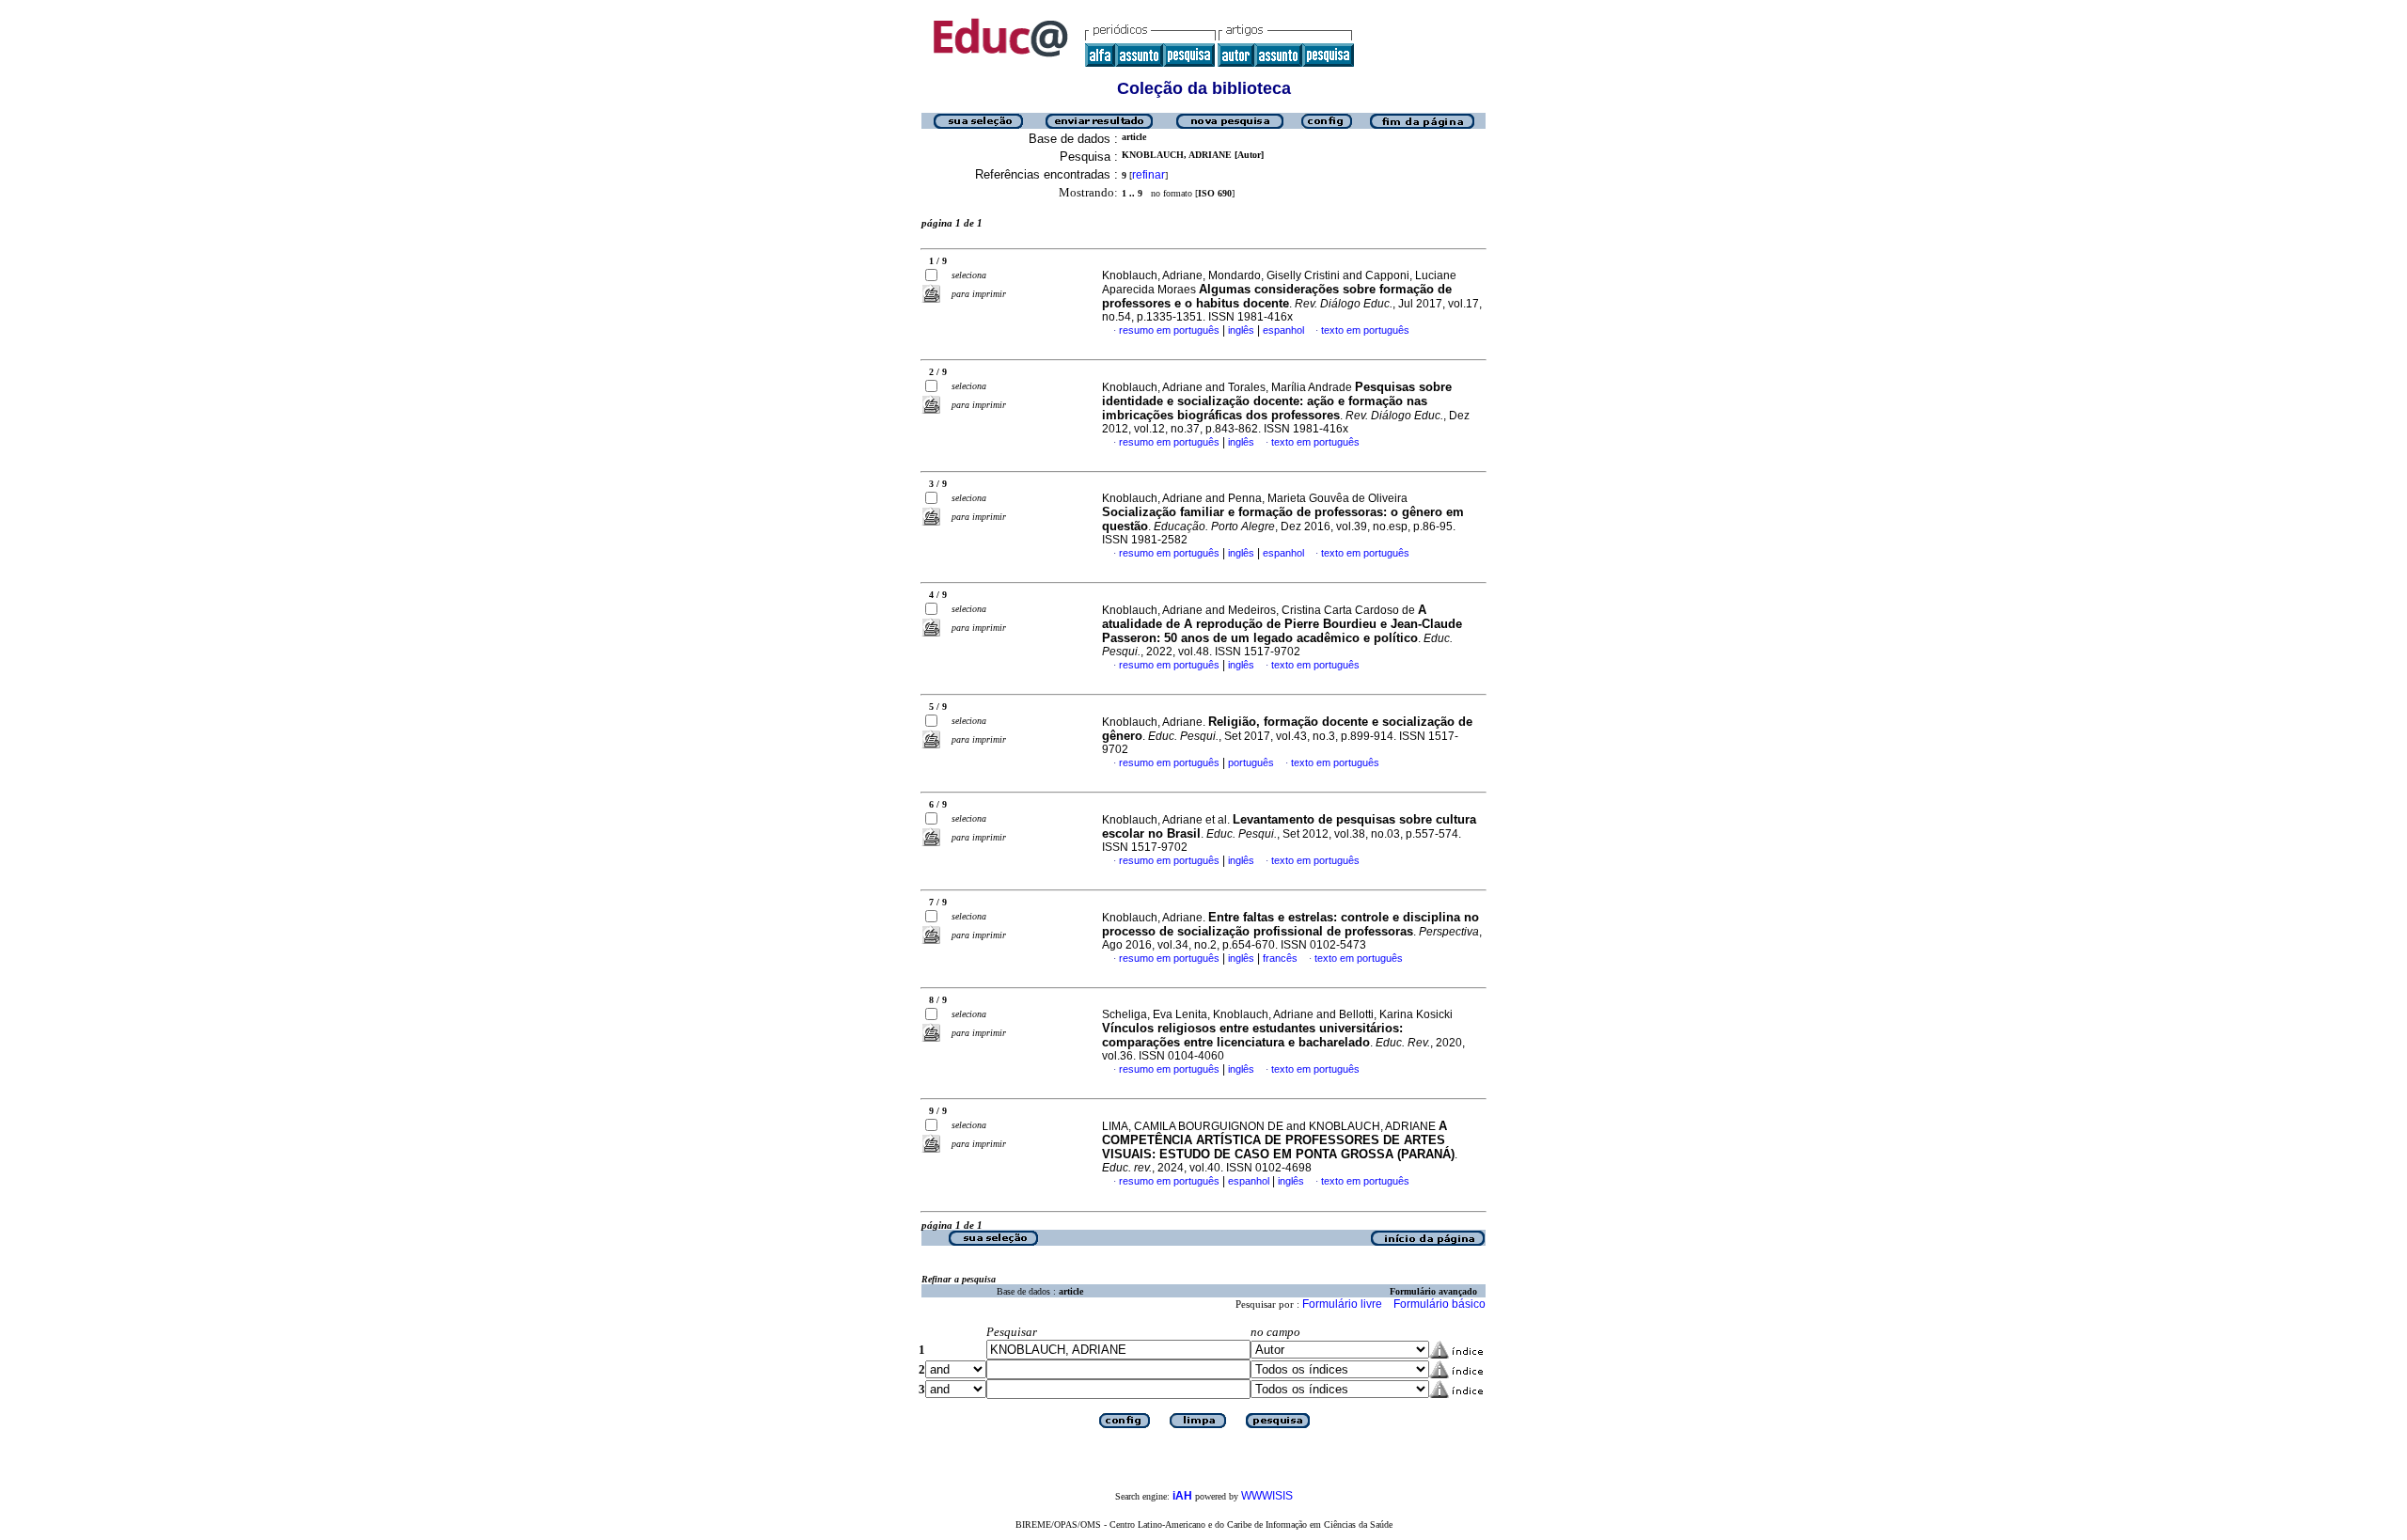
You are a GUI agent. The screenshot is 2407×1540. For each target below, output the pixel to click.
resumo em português (1169, 330)
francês (1280, 958)
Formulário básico (1439, 1304)
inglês (1241, 330)
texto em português (1365, 330)
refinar (1148, 175)
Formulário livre (1342, 1304)
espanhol (1283, 330)
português (1251, 762)
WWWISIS (1267, 1496)
